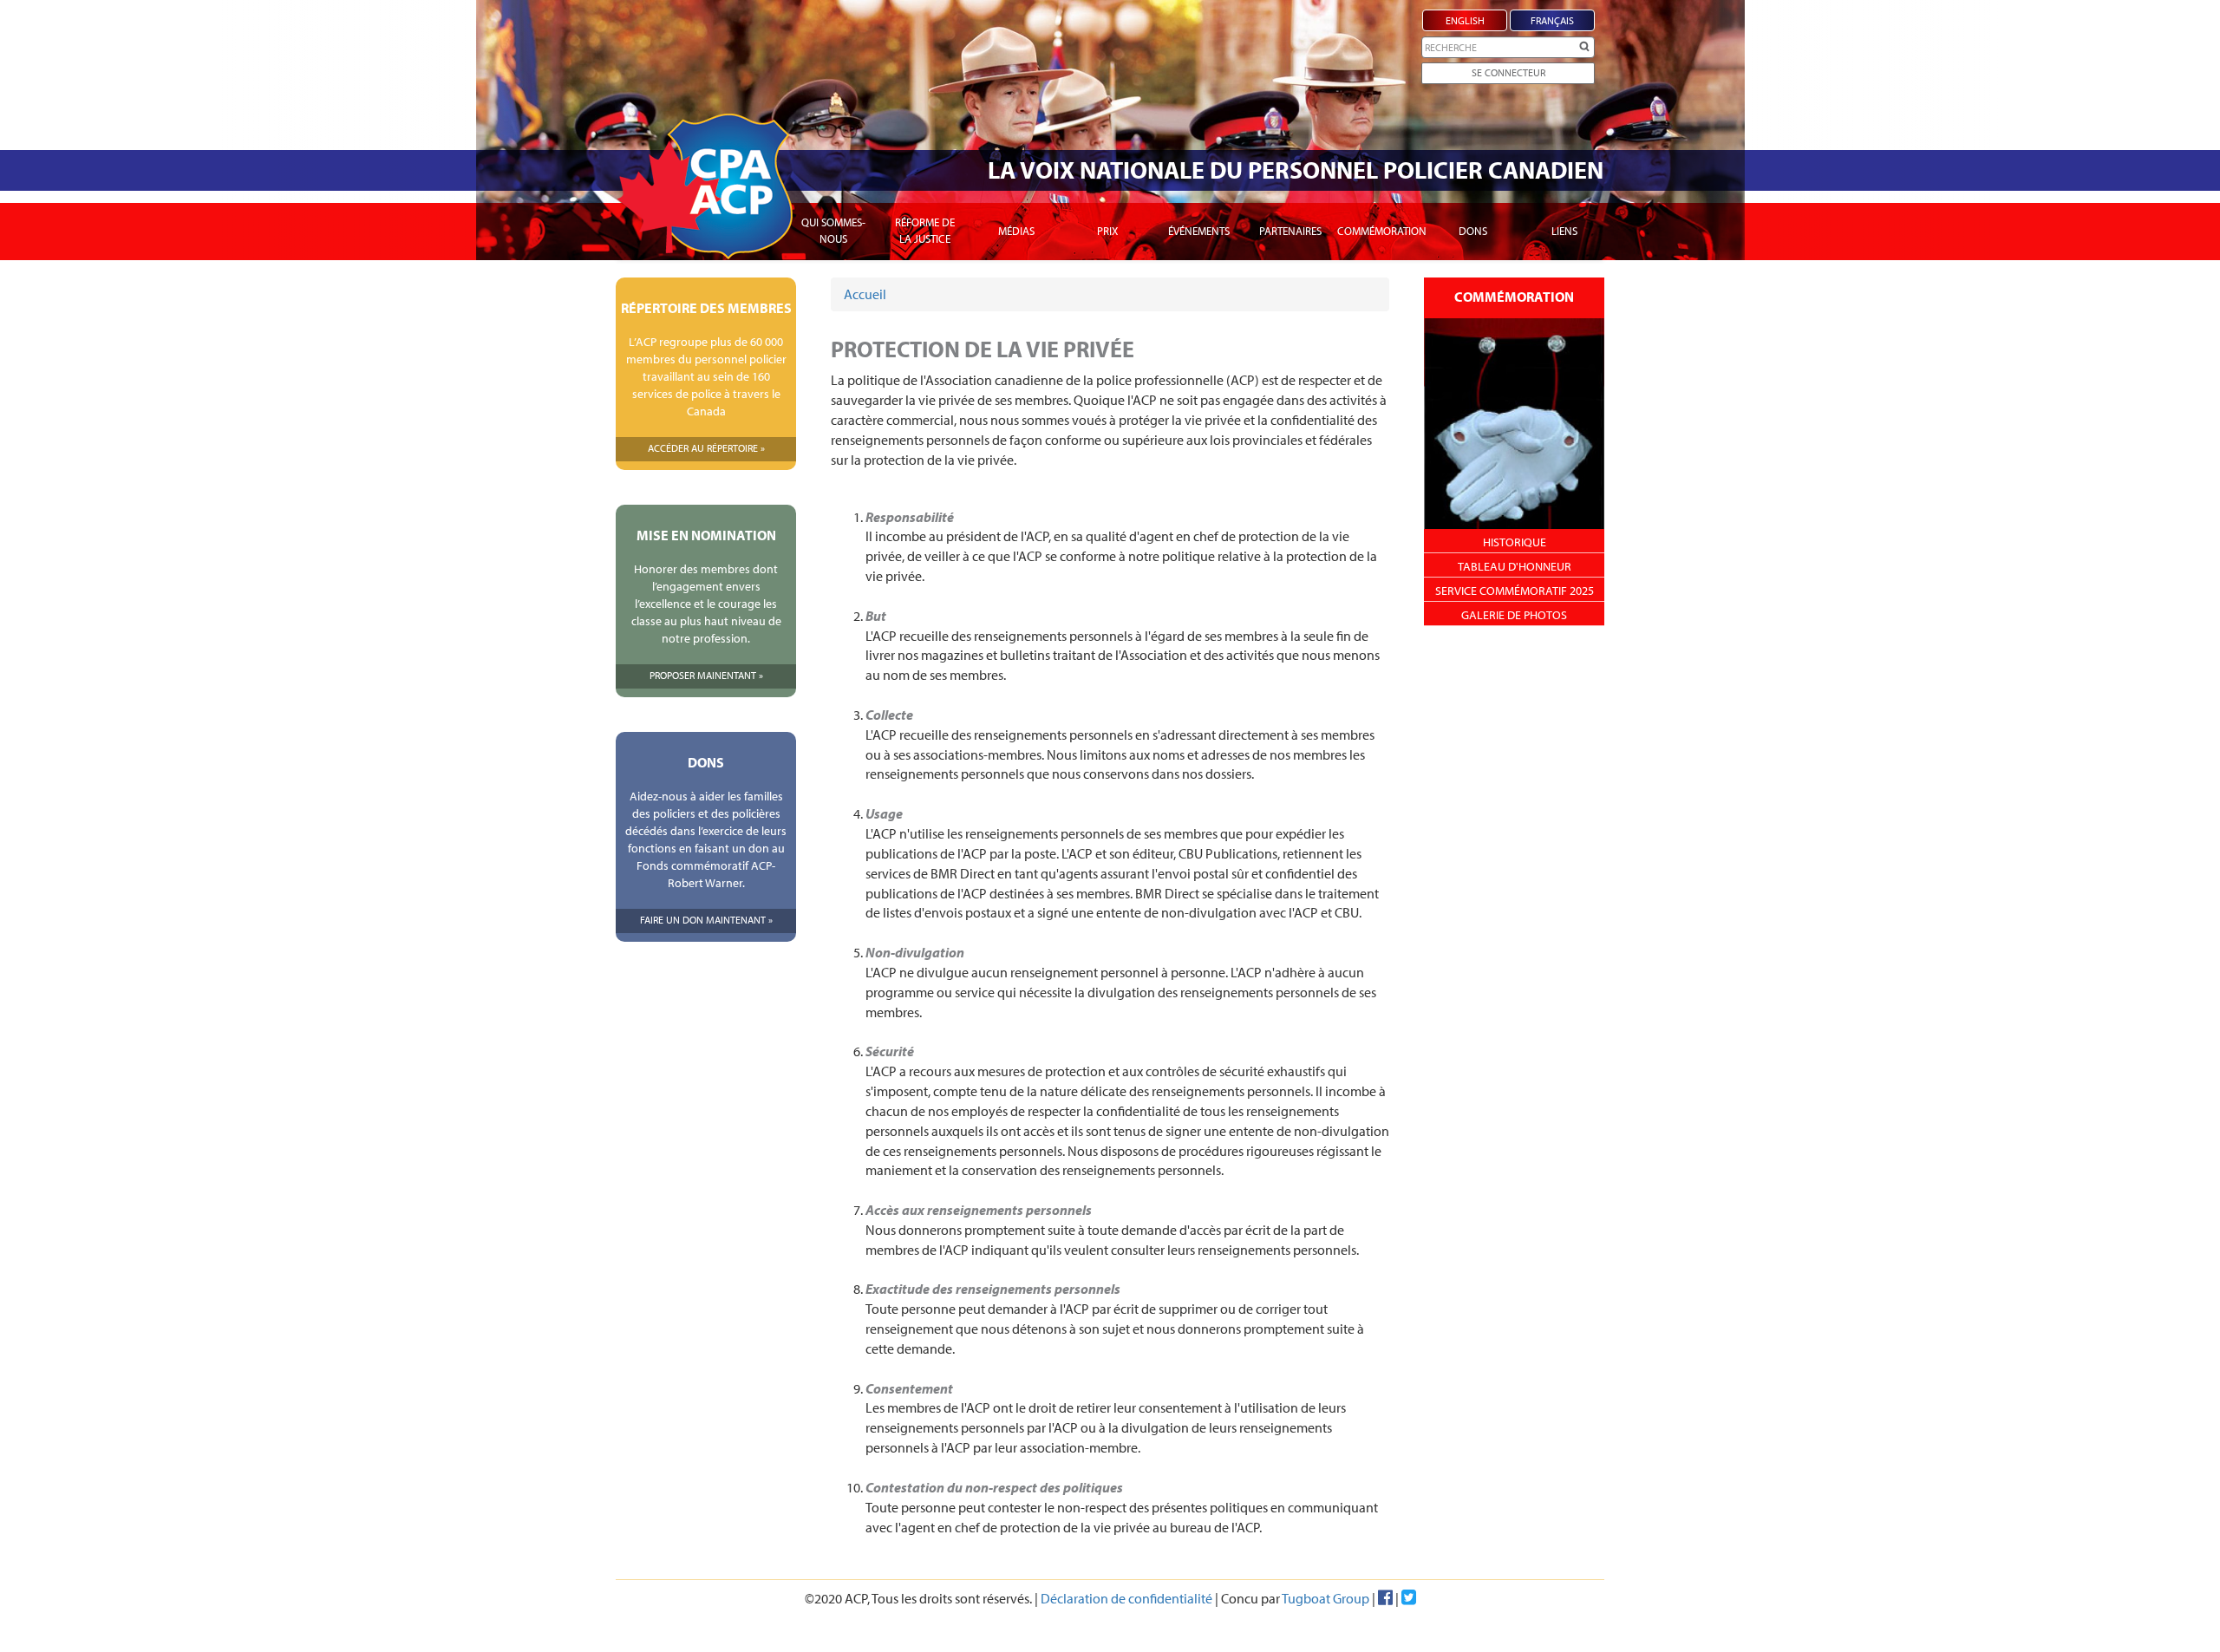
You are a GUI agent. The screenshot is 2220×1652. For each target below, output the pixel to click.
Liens (1564, 231)
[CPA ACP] (705, 186)
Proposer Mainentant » (706, 675)
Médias (1016, 231)
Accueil (865, 294)
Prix (1107, 231)
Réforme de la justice (925, 230)
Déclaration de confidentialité (1126, 1598)
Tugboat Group (1325, 1598)
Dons (1473, 231)
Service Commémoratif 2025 (1515, 591)
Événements (1199, 231)
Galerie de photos (1514, 615)
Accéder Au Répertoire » (706, 448)
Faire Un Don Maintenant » (706, 920)
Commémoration (1382, 231)
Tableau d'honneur (1515, 566)
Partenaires (1290, 231)
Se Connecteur (1508, 72)
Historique (1515, 542)
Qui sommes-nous (833, 230)
